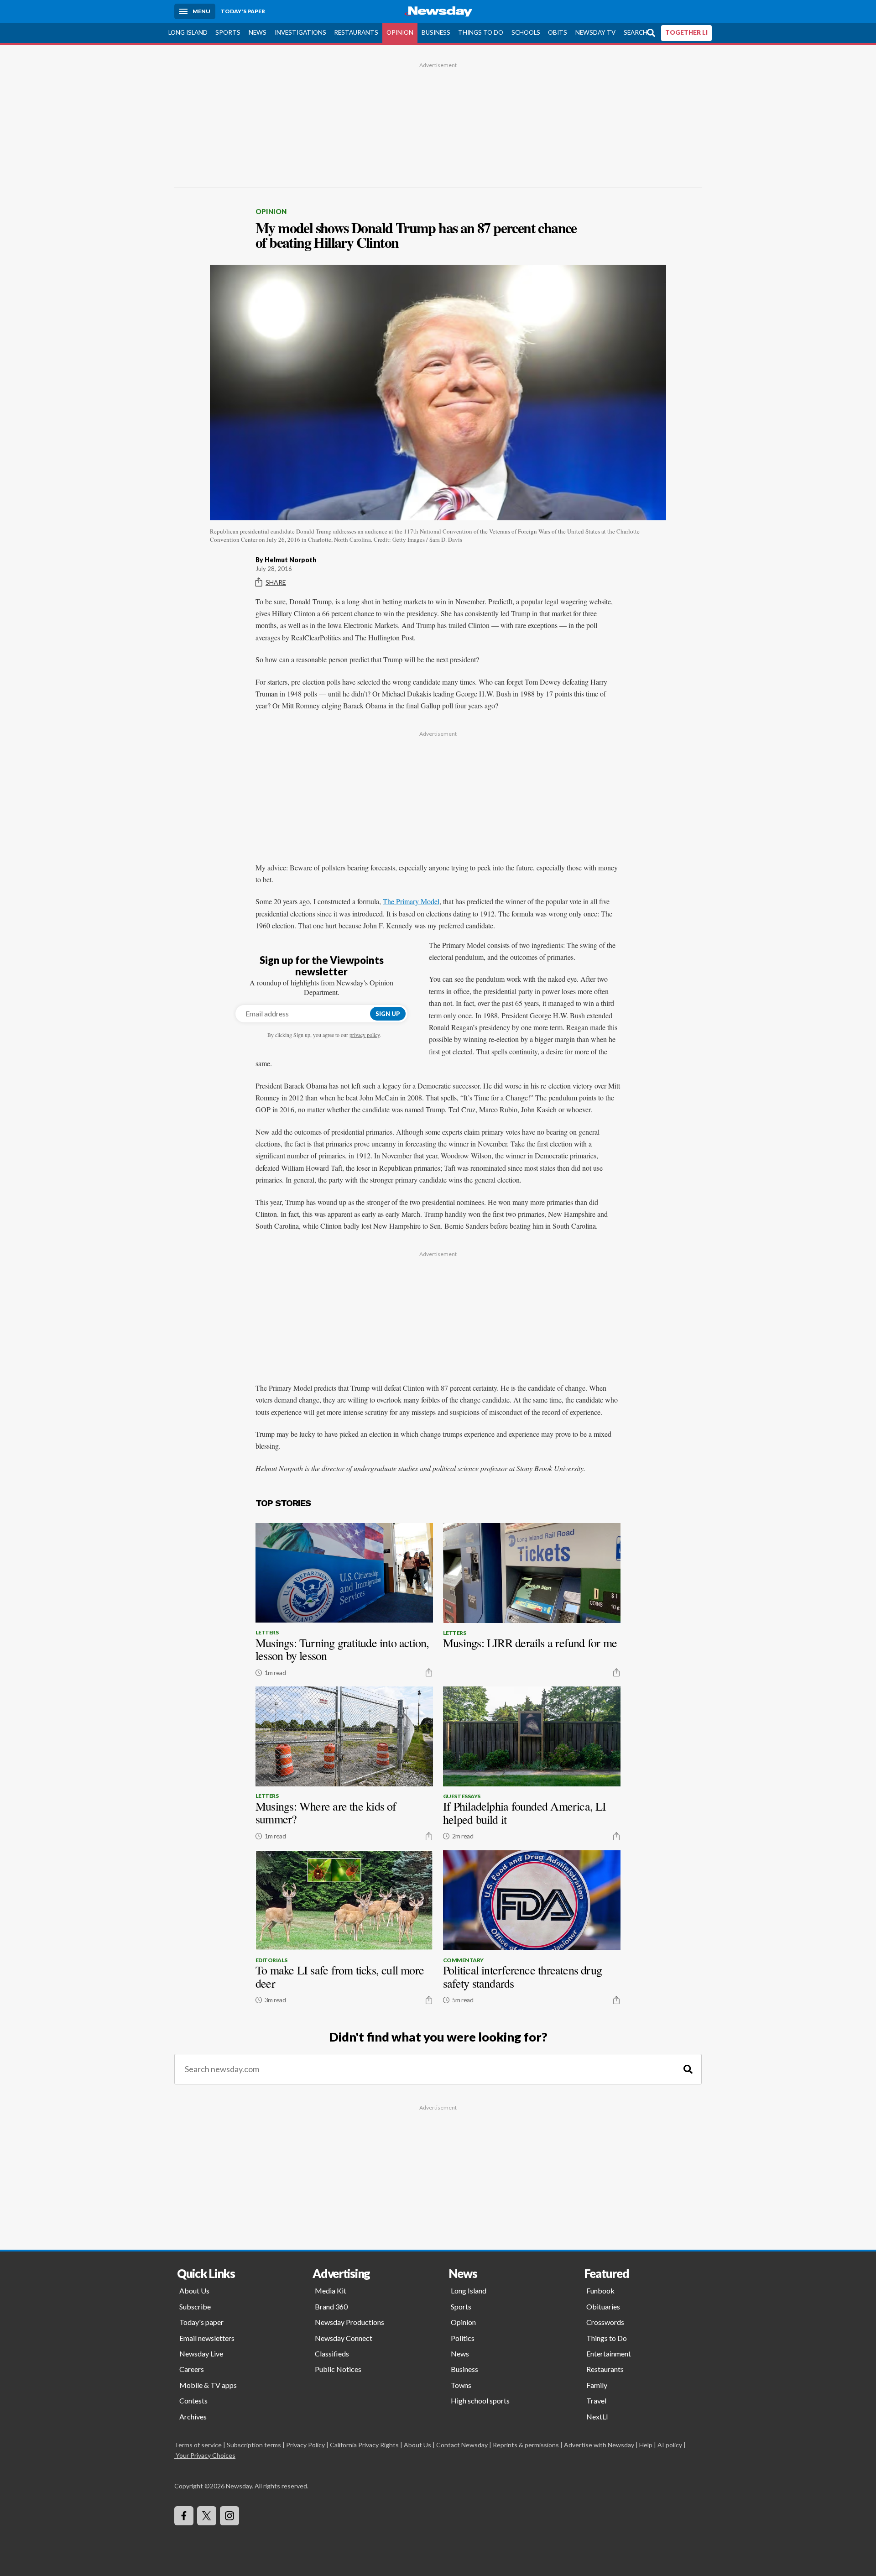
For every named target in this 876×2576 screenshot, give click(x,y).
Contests (193, 2401)
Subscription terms (254, 2445)
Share (276, 582)
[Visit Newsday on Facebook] (184, 2516)
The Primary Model (411, 901)
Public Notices (338, 2369)
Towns (461, 2385)
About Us (194, 2291)
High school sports (480, 2401)
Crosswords (605, 2322)
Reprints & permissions (526, 2445)
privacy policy (365, 1035)
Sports (228, 32)
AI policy (670, 2445)
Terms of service (198, 2445)
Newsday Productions (349, 2322)
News (258, 32)
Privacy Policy (305, 2445)
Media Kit (331, 2291)
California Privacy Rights (364, 2445)
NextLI (597, 2416)
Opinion (400, 32)
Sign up (388, 1014)
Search (636, 32)
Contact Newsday (462, 2445)
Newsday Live (201, 2353)
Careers (192, 2369)
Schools (526, 32)
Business (436, 32)
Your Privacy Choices (206, 2455)
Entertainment (609, 2353)
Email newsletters (207, 2338)
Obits (558, 32)
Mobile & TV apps (208, 2385)
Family (597, 2385)
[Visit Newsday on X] (207, 2516)
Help (646, 2445)
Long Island (188, 32)
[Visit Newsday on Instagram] (229, 2516)
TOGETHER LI (686, 32)
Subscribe (195, 2306)
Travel (596, 2401)
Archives (193, 2416)
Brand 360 (331, 2306)
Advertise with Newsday (599, 2445)
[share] (429, 1672)
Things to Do (481, 32)
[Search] (688, 2069)
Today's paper (201, 2322)
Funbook (600, 2291)
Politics (463, 2338)
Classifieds (332, 2353)
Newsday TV (595, 32)
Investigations (300, 32)
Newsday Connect (344, 2338)
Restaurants (356, 32)
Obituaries (603, 2306)
